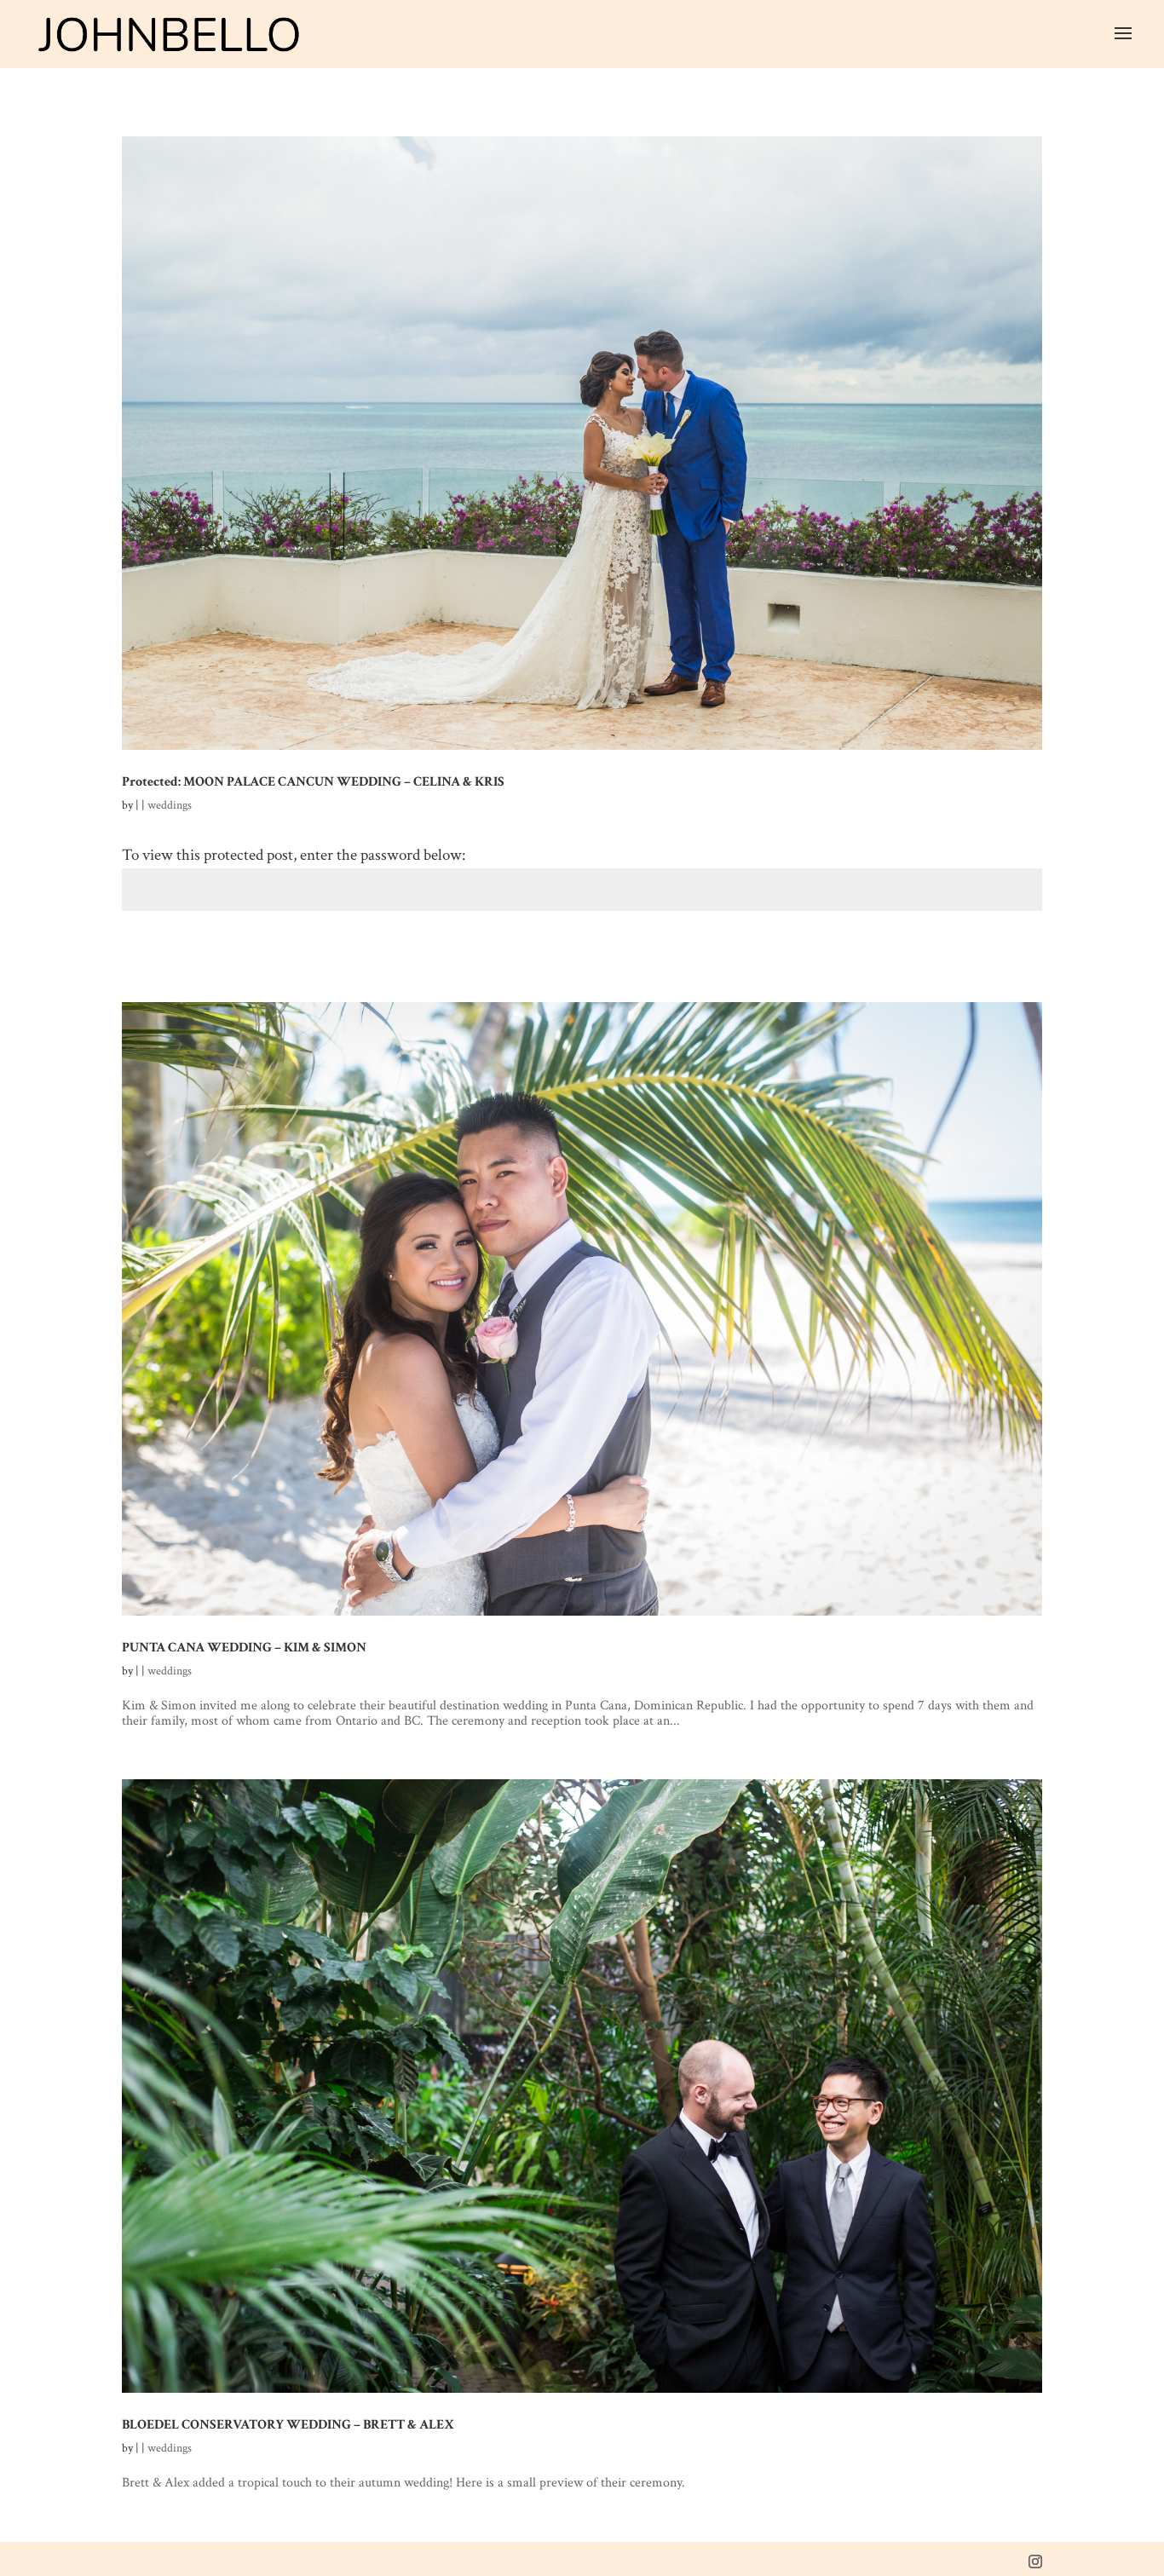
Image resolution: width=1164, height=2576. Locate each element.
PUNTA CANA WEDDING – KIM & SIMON (244, 1647)
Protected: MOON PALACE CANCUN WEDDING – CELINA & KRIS (313, 781)
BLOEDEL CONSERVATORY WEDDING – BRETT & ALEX (288, 2424)
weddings (170, 805)
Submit (1010, 960)
